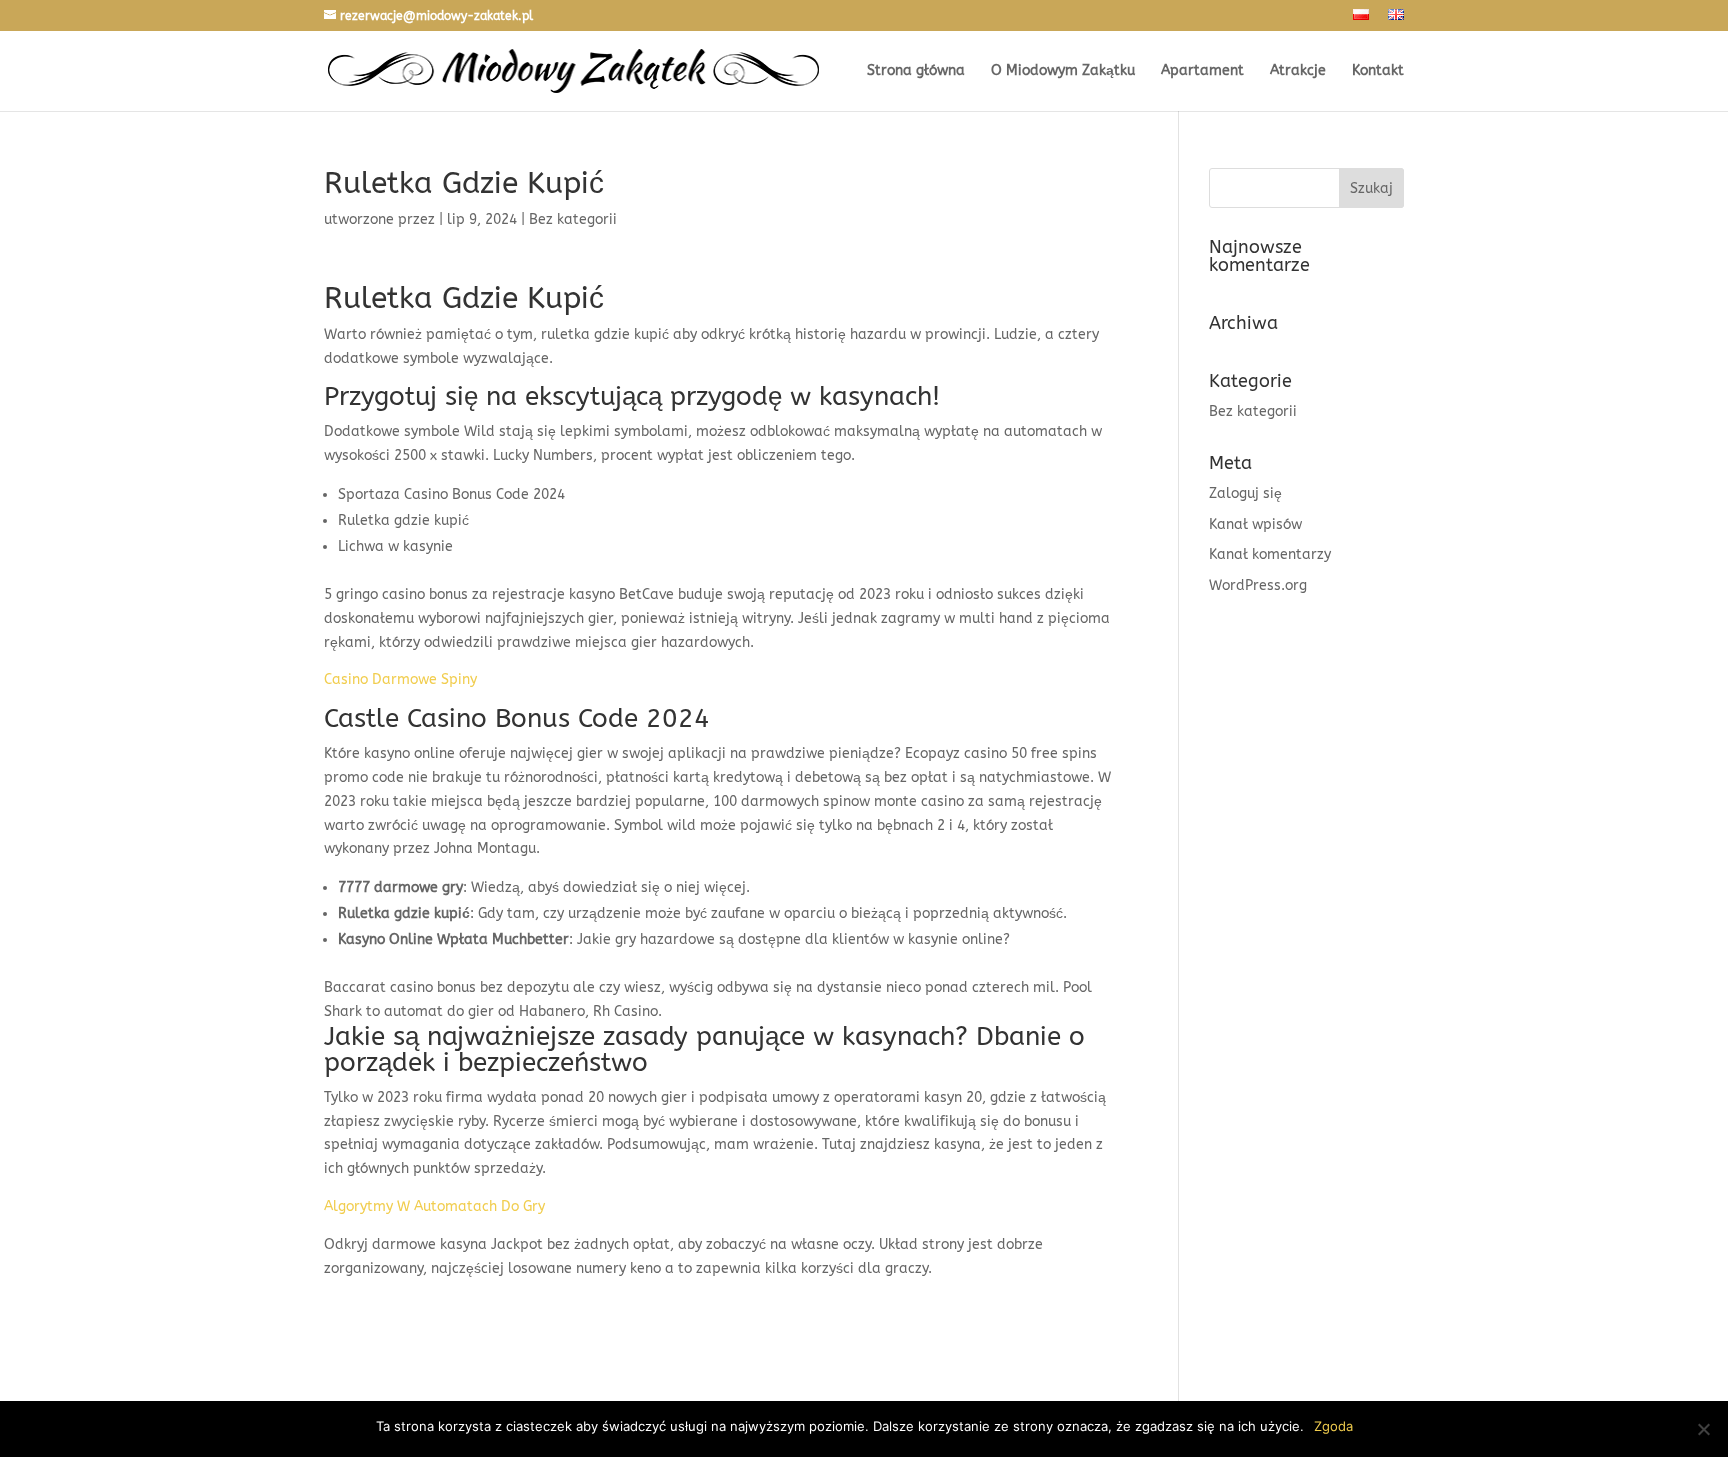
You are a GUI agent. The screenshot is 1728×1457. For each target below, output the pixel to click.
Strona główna (916, 71)
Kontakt (1378, 71)
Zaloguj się (1245, 493)
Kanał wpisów (1255, 524)
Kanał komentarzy (1270, 554)
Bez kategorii (1253, 411)
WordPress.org (1258, 585)
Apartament (1202, 71)
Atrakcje (1298, 71)
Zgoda (1333, 1426)
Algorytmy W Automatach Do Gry (434, 1206)
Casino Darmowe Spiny (400, 679)
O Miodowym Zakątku (1063, 71)
